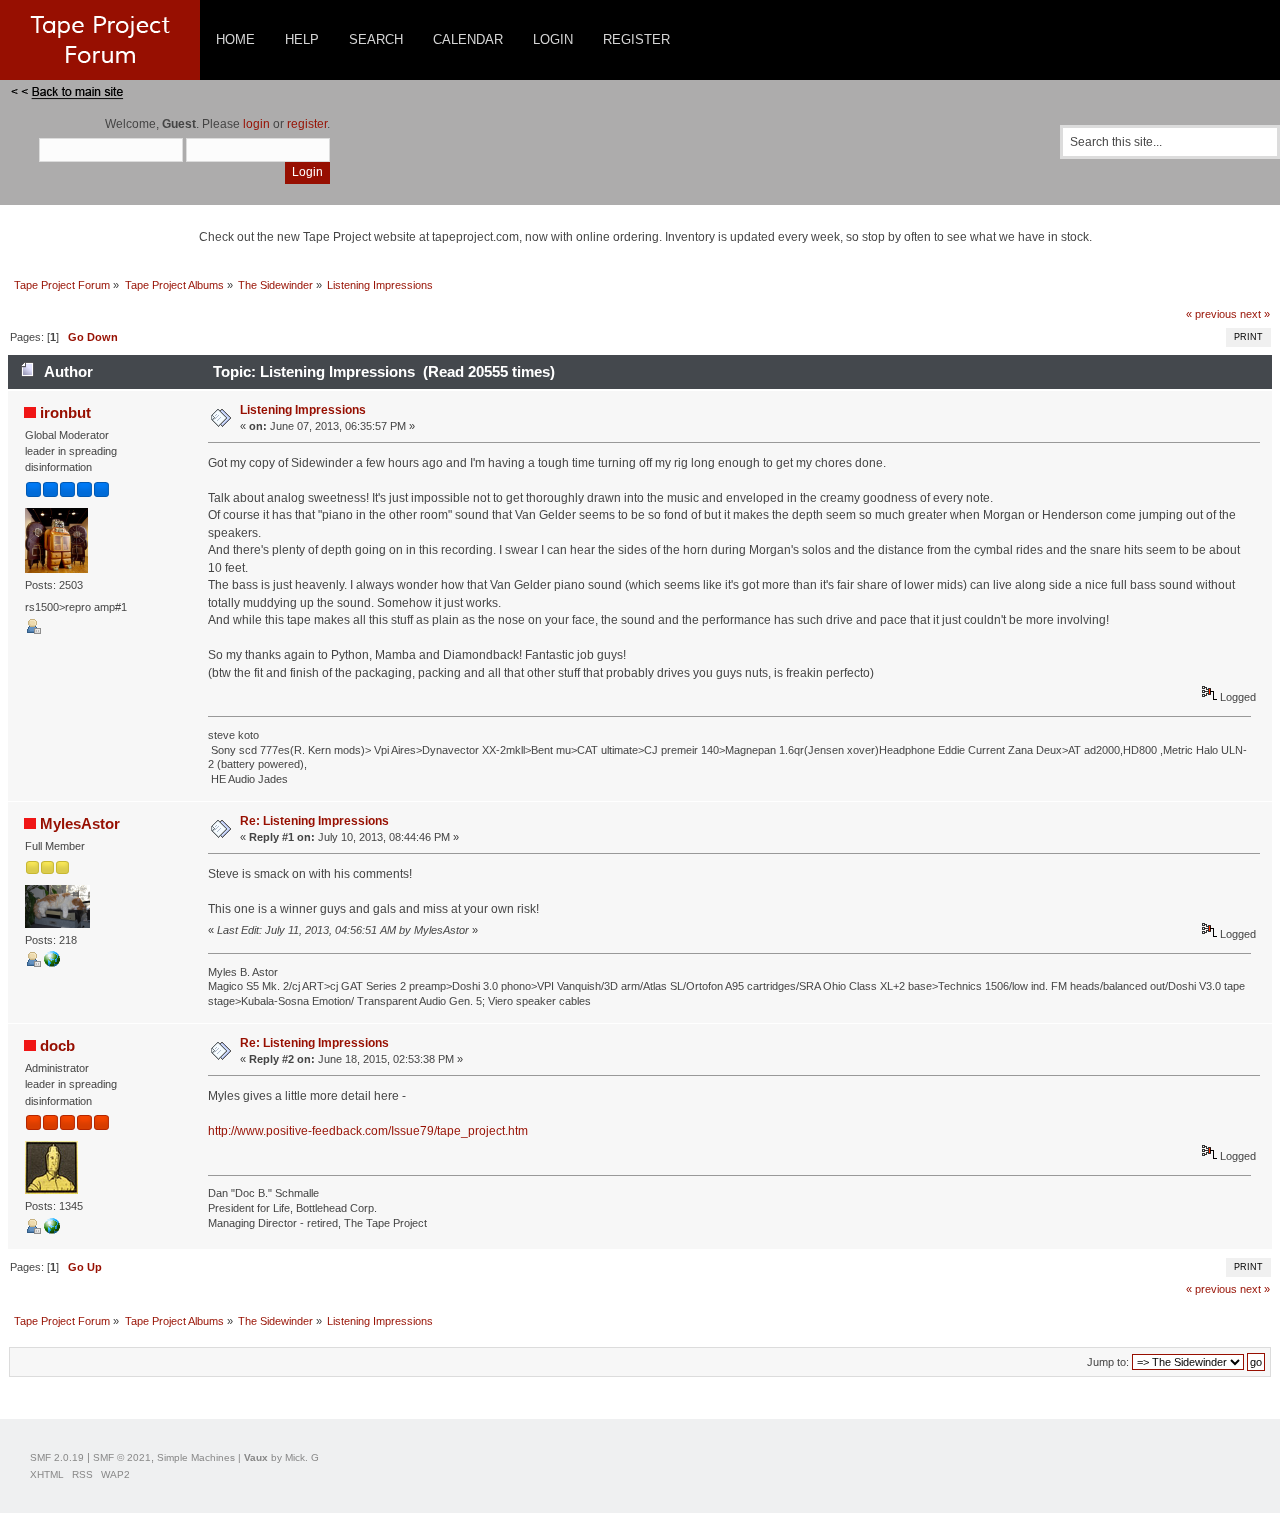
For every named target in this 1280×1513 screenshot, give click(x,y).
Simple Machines (196, 1457)
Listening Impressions (303, 410)
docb (57, 1045)
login (256, 124)
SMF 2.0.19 (57, 1457)
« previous (1211, 314)
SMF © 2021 (122, 1457)
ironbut (65, 412)
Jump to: (1108, 1362)
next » (1255, 314)
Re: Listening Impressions (314, 821)
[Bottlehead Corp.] (52, 1230)
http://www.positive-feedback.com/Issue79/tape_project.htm (368, 1131)
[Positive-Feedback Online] (52, 963)
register (307, 124)
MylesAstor (80, 823)
